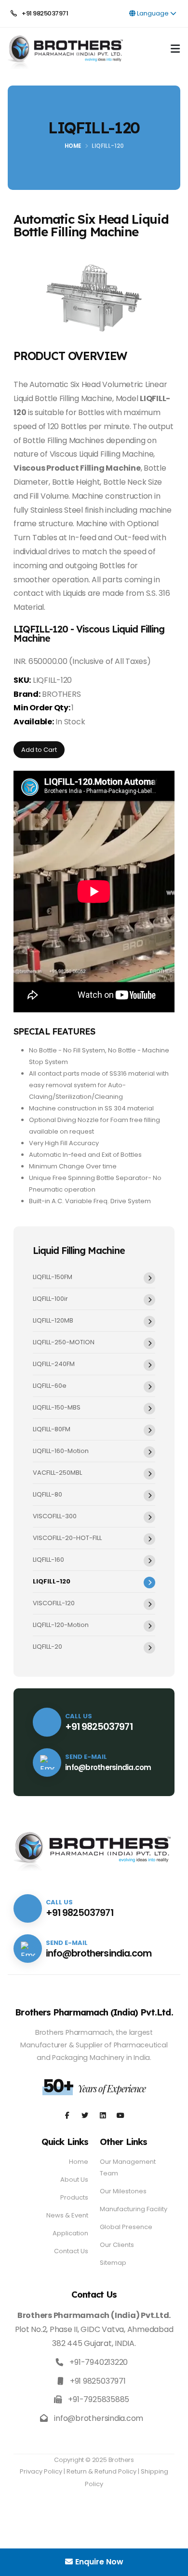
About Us (74, 2180)
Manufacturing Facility (134, 2209)
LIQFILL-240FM (54, 1364)
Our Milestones (123, 2191)
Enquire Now (99, 2562)
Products (74, 2197)
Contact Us (71, 2251)
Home (73, 146)
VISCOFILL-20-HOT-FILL (67, 1538)
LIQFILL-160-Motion (61, 1451)
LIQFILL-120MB (53, 1320)
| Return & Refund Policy (100, 2471)
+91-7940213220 (99, 2362)
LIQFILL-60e (50, 1386)
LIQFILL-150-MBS (57, 1407)
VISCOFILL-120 (54, 1603)
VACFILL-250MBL (57, 1473)
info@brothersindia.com (108, 1767)
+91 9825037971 (44, 13)
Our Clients (117, 2245)
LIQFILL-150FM (53, 1277)
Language (153, 13)
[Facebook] (67, 2116)
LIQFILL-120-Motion (61, 1625)
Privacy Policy (41, 2471)
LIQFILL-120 (52, 1581)
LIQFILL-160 (48, 1560)
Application (70, 2233)
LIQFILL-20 (47, 1647)
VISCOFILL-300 (55, 1516)
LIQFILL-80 (47, 1494)
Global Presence (126, 2227)
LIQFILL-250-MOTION (64, 1342)
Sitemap (113, 2263)
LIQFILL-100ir (50, 1299)
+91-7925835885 (99, 2399)
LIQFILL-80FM (52, 1429)
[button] (175, 50)
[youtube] (103, 2116)
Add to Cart (39, 750)
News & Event (67, 2215)
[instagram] (85, 2116)
